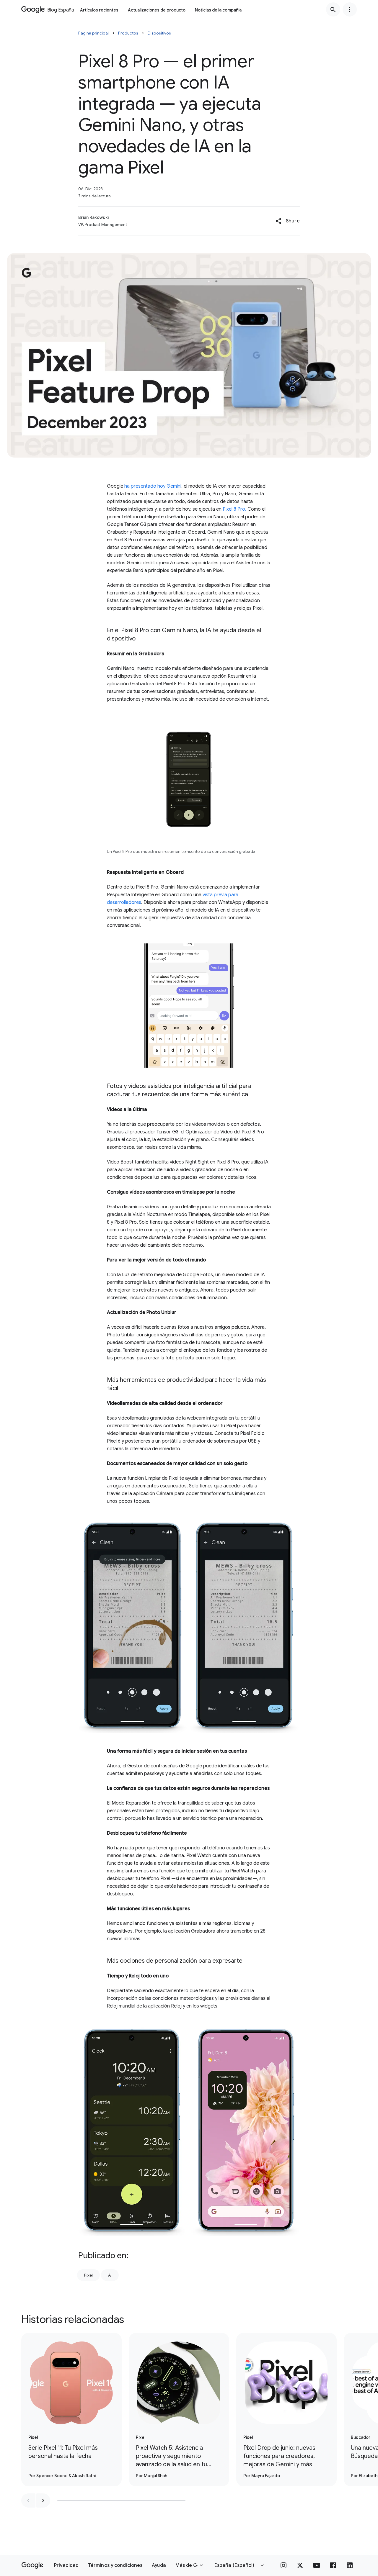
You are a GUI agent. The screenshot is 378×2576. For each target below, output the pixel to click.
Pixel (88, 2275)
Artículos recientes (99, 10)
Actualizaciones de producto (157, 10)
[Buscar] (333, 9)
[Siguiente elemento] (43, 2500)
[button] (287, 221)
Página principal (93, 33)
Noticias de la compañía (218, 10)
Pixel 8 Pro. (234, 509)
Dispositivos (159, 33)
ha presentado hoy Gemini (153, 486)
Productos (128, 33)
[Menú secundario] (350, 9)
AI (110, 2275)
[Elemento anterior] (28, 2500)
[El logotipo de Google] (32, 2565)
